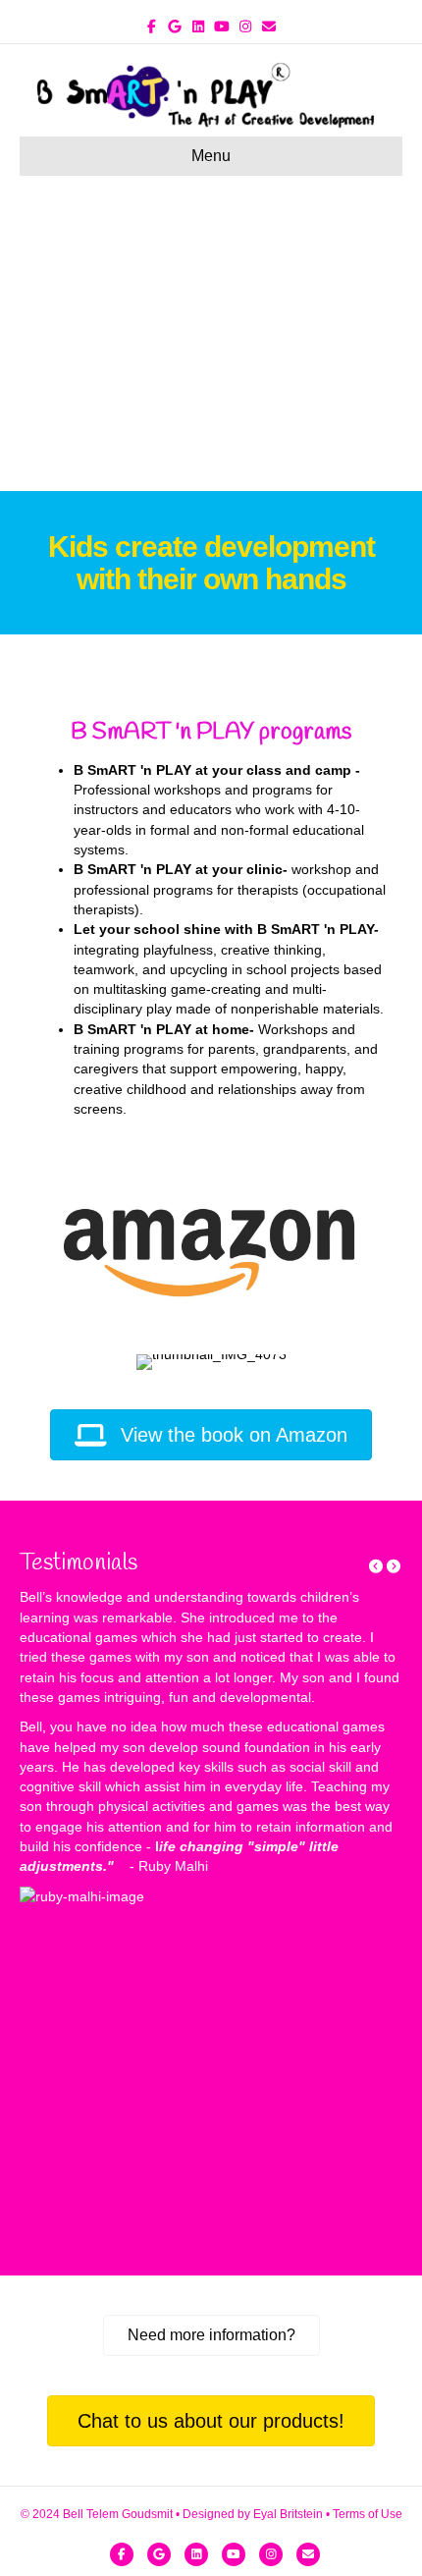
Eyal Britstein (288, 2514)
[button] (377, 1566)
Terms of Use (368, 2514)
